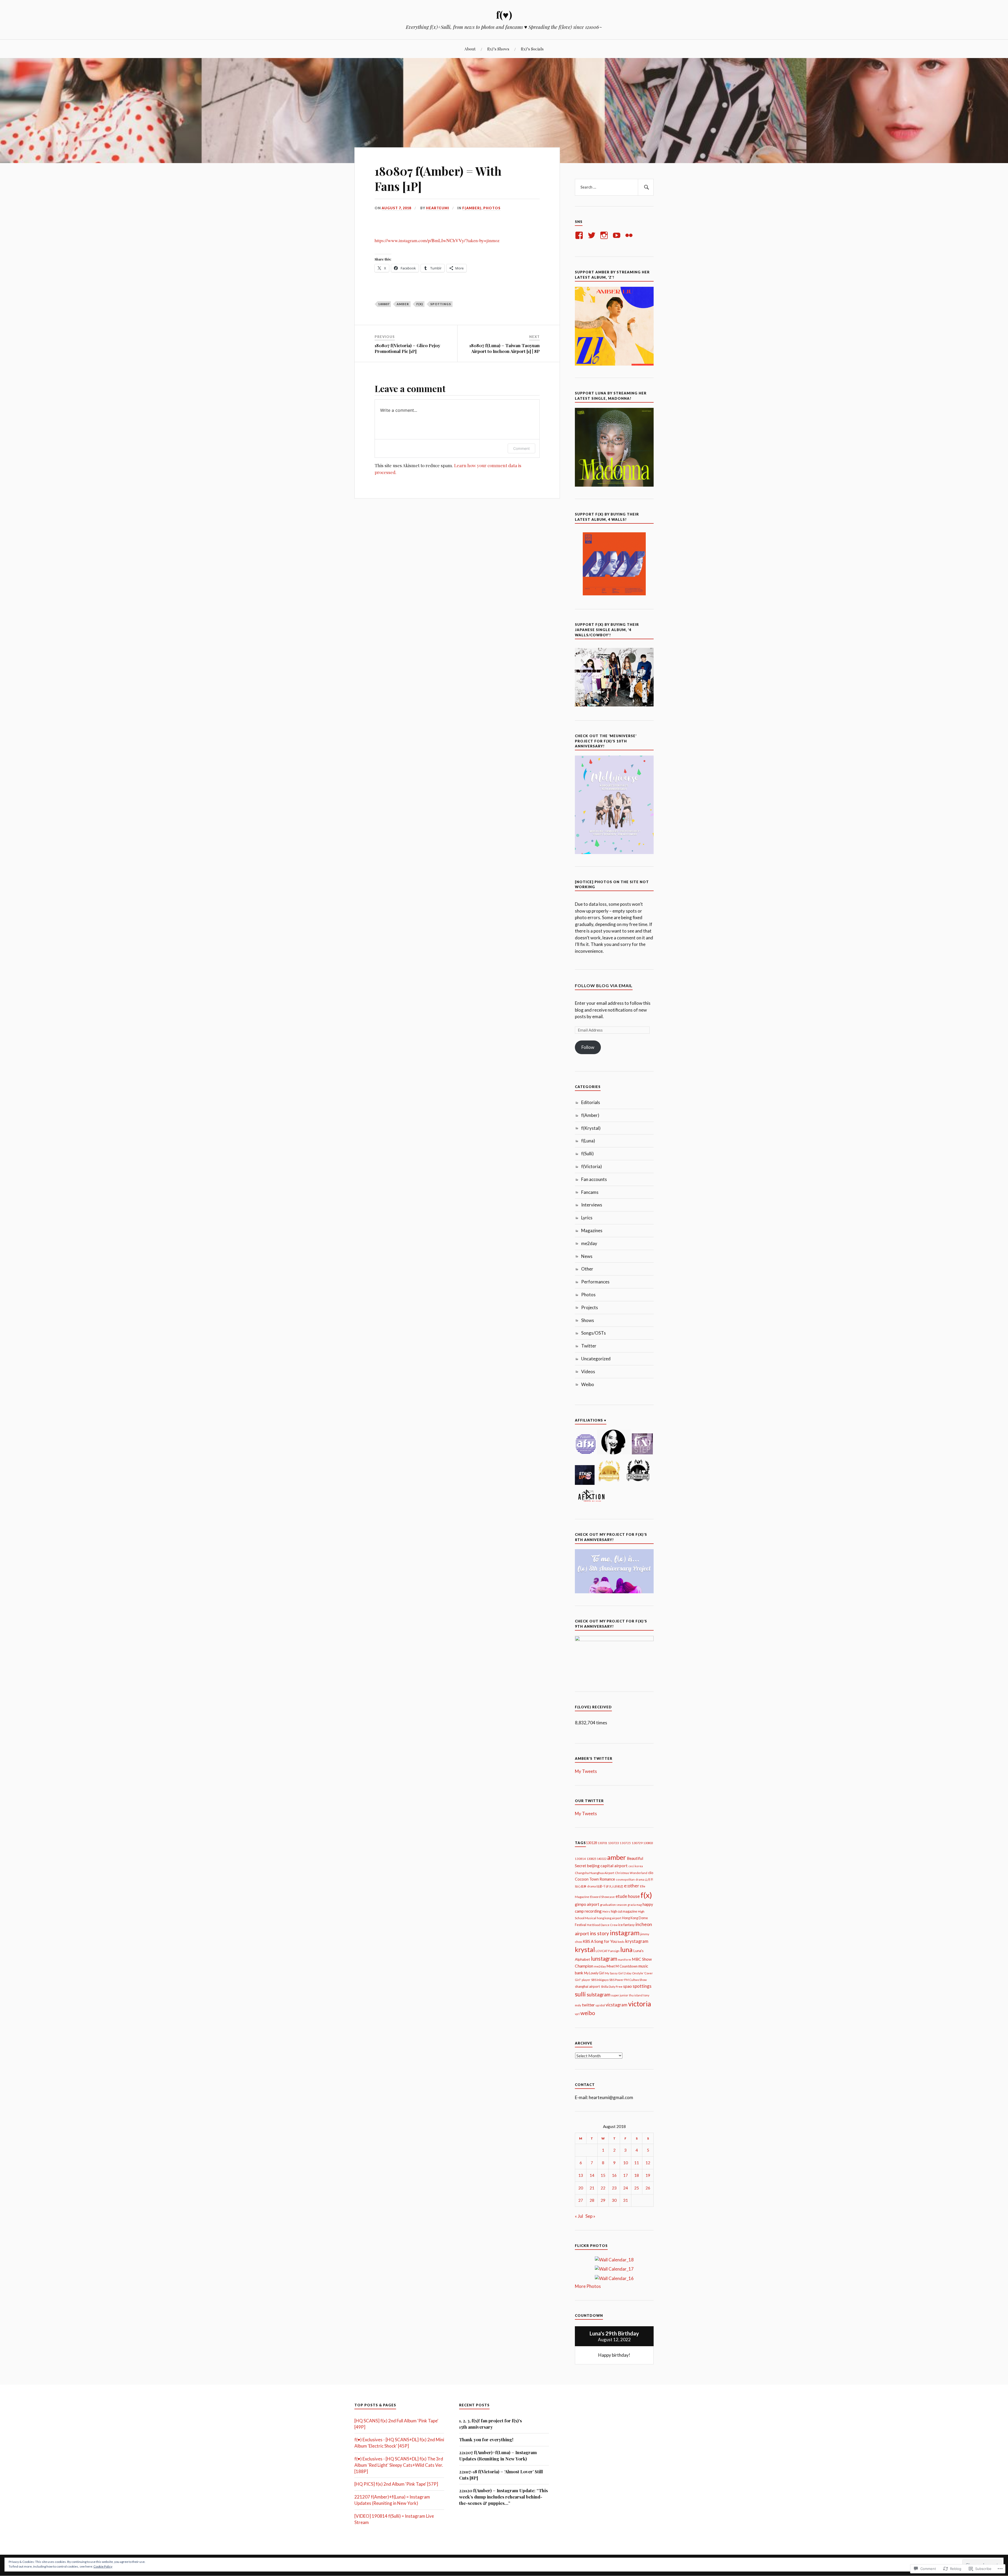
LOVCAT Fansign (608, 1951)
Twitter (589, 1346)
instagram (625, 1933)
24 (626, 2188)
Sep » (590, 2216)
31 (626, 2200)
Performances (595, 1282)
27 (581, 2200)
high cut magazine (624, 1911)
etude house (628, 1896)
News (587, 1256)
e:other (632, 1886)
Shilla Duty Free (612, 1987)
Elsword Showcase (602, 1897)
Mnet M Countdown (622, 1966)
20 (581, 2188)
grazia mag (635, 1905)
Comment (521, 448)
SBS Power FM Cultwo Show (628, 1980)
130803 (648, 1843)
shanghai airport (587, 1986)
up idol (600, 2005)
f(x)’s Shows (498, 49)
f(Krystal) (591, 1128)
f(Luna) (588, 1141)
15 (603, 2175)
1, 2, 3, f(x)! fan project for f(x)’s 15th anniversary (490, 2424)
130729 (637, 1843)
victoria (640, 2004)
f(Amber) (472, 208)
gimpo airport (587, 1904)
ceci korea (636, 1866)
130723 (613, 1843)
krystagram (637, 1941)
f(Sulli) (587, 1154)
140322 (602, 1859)
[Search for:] (614, 187)
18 (637, 2175)
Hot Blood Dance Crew (602, 1925)
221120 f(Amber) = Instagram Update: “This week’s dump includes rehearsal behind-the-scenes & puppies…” (503, 2497)
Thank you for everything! (486, 2439)
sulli (580, 1994)
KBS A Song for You (600, 1941)
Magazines (592, 1230)
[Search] (646, 187)
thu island (636, 1995)
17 (626, 2175)
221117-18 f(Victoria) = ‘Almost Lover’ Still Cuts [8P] (501, 2475)
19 (648, 2175)
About (470, 49)
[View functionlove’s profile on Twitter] (593, 235)
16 (614, 2175)
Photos (492, 208)
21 (592, 2188)
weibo (588, 2013)
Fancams (590, 1192)
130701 (602, 1843)
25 (637, 2188)
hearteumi (438, 208)
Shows (588, 1320)
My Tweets (586, 1771)
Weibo (588, 1384)
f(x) (420, 304)
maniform (624, 1960)
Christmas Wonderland (631, 1873)
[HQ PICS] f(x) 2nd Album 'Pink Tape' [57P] (396, 2484)
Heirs (606, 1911)
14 (592, 2175)
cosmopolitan (625, 1879)
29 (603, 2200)
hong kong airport (609, 1918)
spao (628, 1986)
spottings (441, 304)
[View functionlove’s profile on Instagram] (605, 235)
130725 (625, 1843)
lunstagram (604, 1959)
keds (621, 1942)
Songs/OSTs (594, 1333)
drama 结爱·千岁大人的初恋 (605, 1886)
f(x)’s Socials (532, 49)
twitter (588, 2005)
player (586, 1980)
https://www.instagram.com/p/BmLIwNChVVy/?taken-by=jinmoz (437, 240)
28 (592, 2200)
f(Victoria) (592, 1166)
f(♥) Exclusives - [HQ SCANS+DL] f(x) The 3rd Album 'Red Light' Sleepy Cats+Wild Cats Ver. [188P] (399, 2465)
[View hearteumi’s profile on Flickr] (630, 235)
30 (614, 2200)
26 (648, 2188)
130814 (580, 1859)
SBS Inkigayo (600, 1980)
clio (651, 1873)
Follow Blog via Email (604, 985)
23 (614, 2188)
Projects (590, 1307)
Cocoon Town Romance (595, 1879)
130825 (591, 1859)
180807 (384, 304)
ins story (599, 1933)
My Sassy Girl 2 (615, 1973)
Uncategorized (596, 1359)
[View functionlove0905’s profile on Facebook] (580, 235)
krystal (585, 1949)
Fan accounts (594, 1179)
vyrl (577, 2014)
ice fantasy (626, 1925)
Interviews (592, 1205)
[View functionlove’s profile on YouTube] (618, 235)
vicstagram (616, 2005)
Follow (588, 1047)
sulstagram (598, 1995)
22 (603, 2188)
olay (629, 1973)
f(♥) (504, 15)
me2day (589, 1243)
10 (626, 2163)
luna (626, 1949)
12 (648, 2163)
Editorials (591, 1102)
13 (581, 2175)
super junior (620, 1995)
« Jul (579, 2216)
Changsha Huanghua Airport (595, 1873)
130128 (591, 1843)
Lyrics (587, 1218)
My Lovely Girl (594, 1973)
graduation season (613, 1905)
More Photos (588, 2286)
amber (403, 304)
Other (587, 1269)
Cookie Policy (103, 2566)
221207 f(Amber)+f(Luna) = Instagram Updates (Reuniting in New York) (498, 2455)
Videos (588, 1372)
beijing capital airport (607, 1865)
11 (637, 2163)
